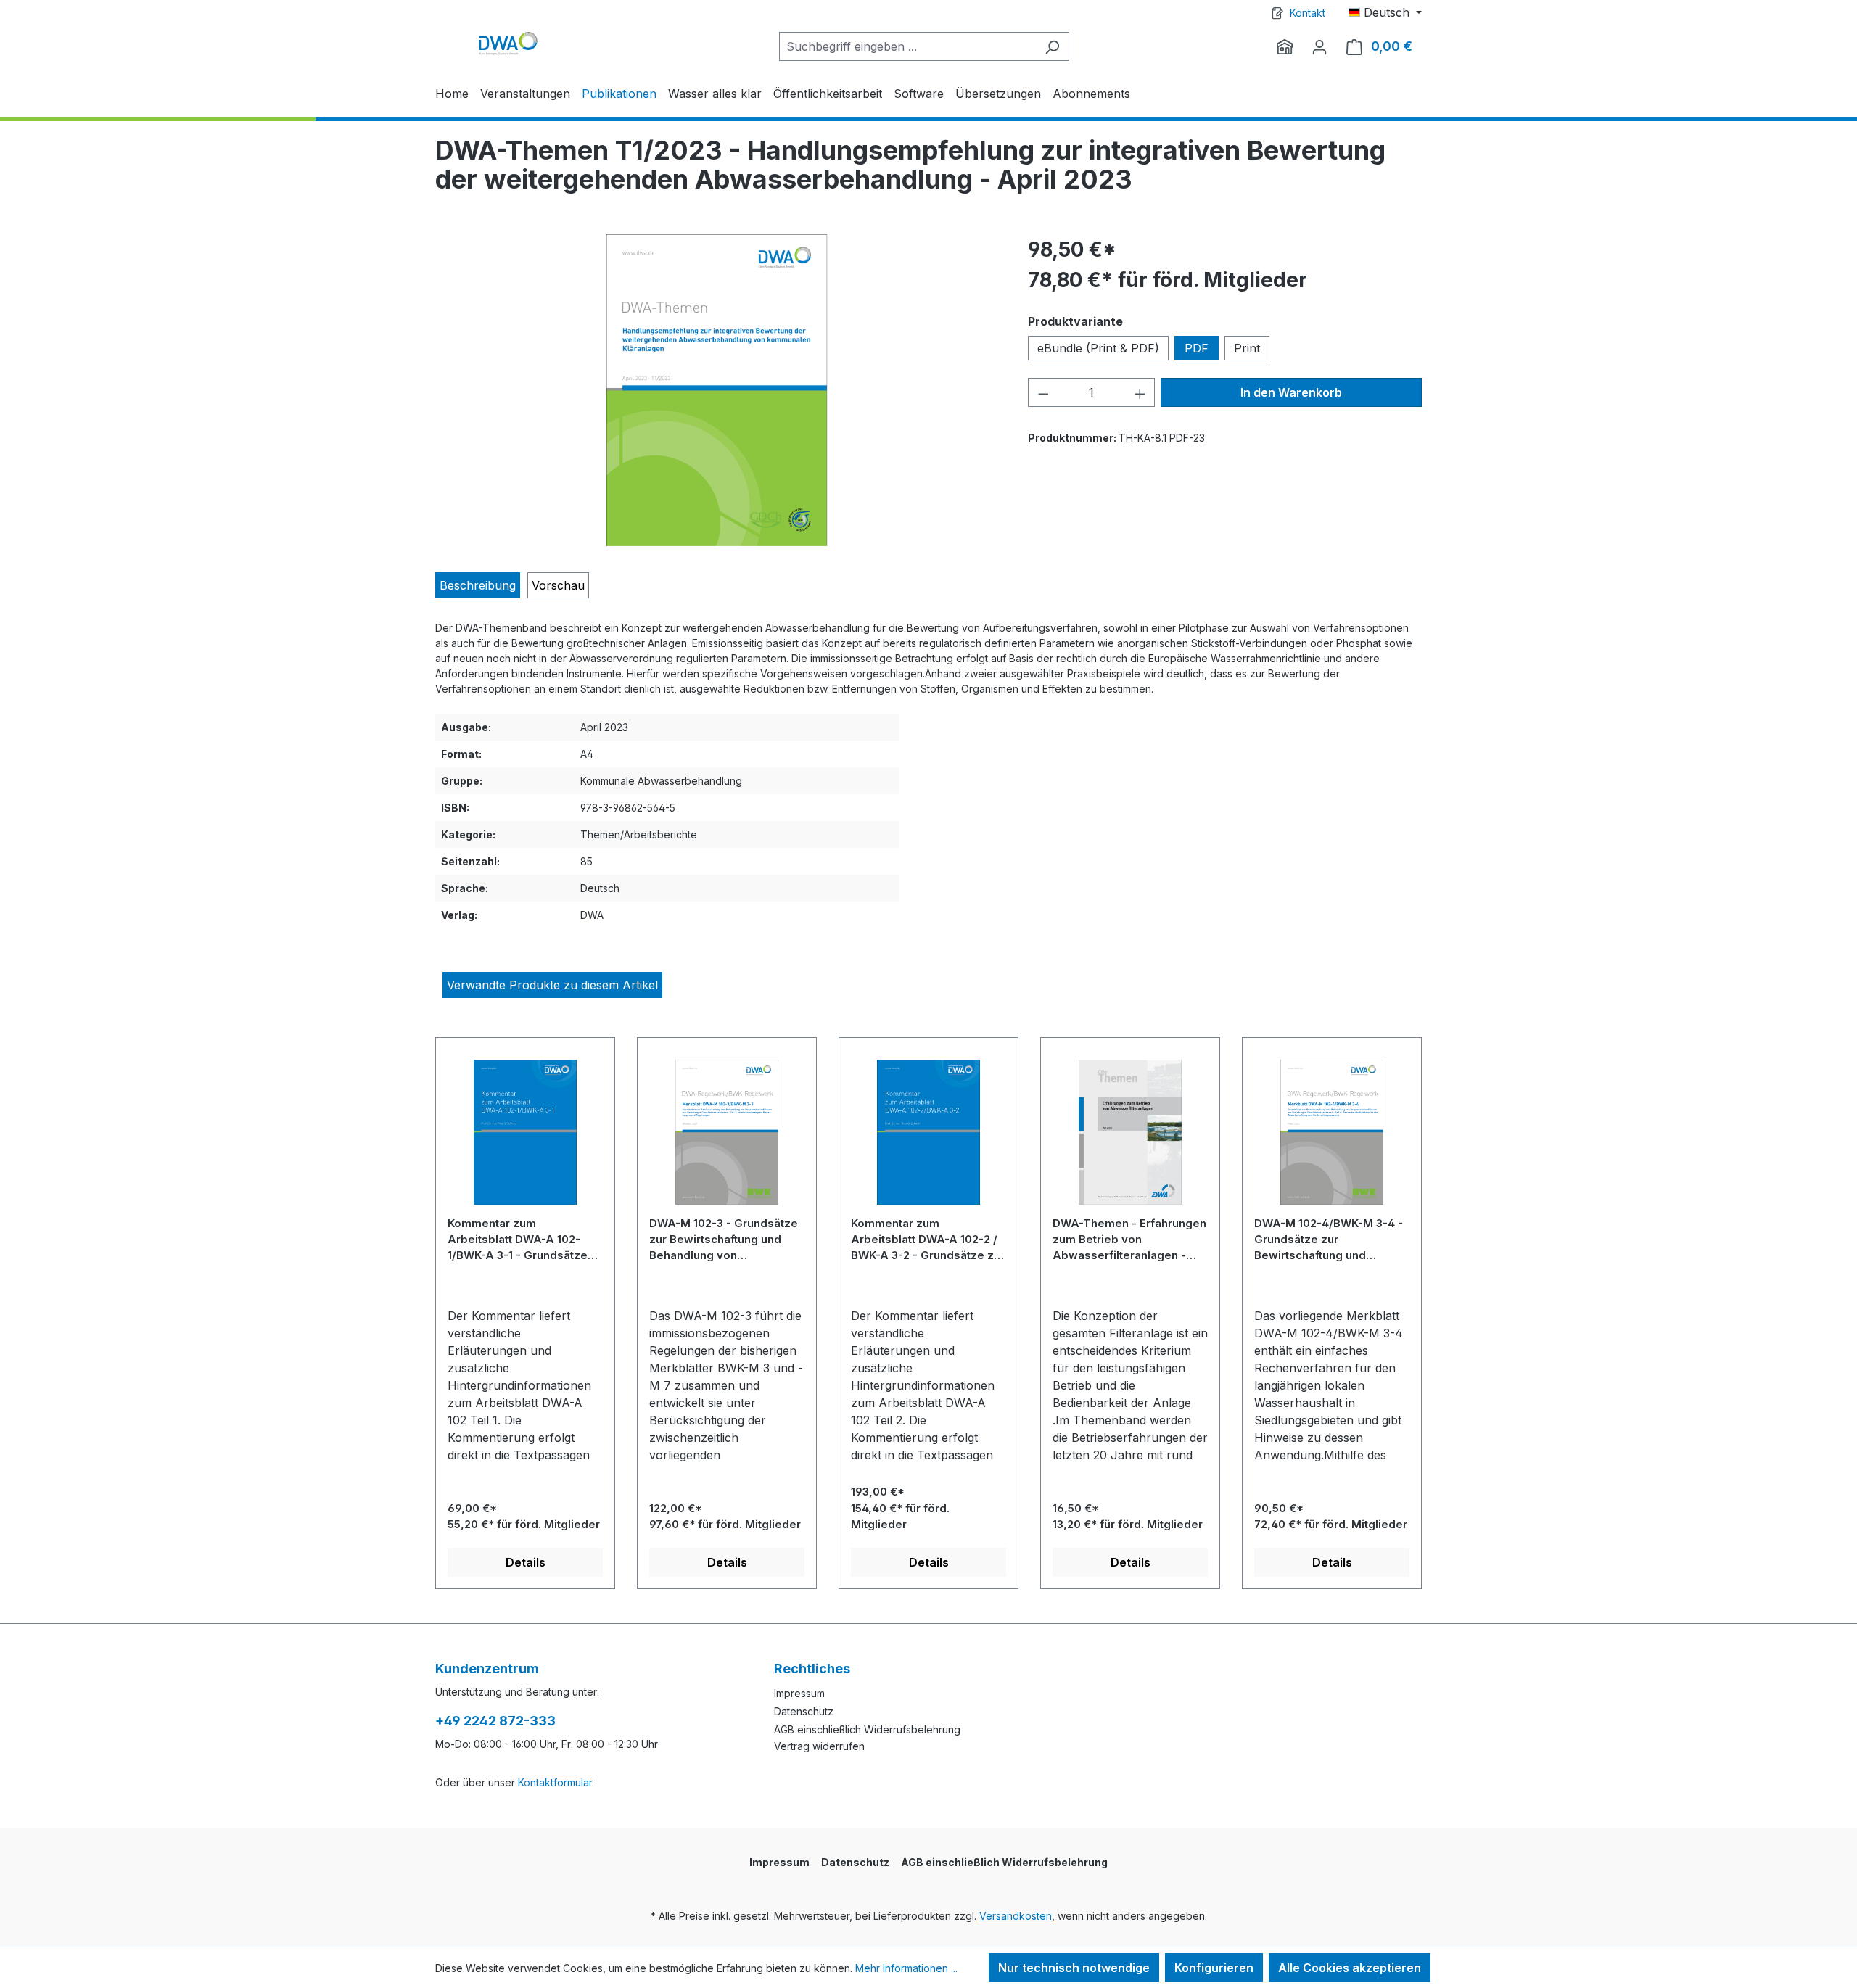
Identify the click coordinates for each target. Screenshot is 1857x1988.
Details (526, 1562)
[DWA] (1285, 46)
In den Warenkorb (1291, 392)
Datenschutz (804, 1711)
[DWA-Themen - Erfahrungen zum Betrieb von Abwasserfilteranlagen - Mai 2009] (1130, 1138)
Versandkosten (1016, 1916)
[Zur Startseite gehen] (508, 43)
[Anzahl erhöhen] (1140, 392)
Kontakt (1308, 13)
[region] (717, 390)
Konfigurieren (1214, 1968)
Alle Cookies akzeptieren (1350, 1968)
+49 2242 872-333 (495, 1721)
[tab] (478, 585)
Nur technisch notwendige (1074, 1968)
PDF (1197, 348)
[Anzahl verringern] (1043, 392)
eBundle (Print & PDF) (1098, 348)
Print (1247, 348)
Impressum (799, 1693)
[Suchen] (1052, 46)
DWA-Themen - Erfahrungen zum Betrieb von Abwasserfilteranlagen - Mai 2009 (1129, 1239)
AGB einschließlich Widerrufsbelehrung (867, 1729)
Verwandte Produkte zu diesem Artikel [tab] (552, 985)
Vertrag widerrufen (819, 1746)
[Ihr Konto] (1319, 46)
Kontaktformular (555, 1782)
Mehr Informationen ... (906, 1968)
